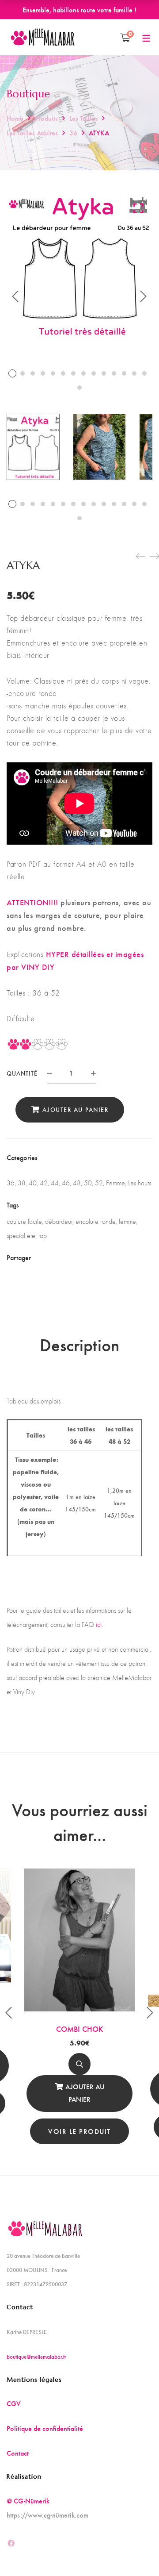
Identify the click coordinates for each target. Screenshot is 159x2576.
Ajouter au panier (76, 1109)
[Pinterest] (104, 1257)
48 (77, 1183)
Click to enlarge (138, 208)
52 (99, 1183)
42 (44, 1183)
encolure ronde (96, 1221)
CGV (14, 2403)
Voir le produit (79, 2131)
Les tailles (83, 118)
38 (22, 1183)
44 (55, 1183)
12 (124, 373)
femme (127, 1221)
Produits (46, 118)
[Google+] (89, 1257)
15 (79, 388)
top (43, 1236)
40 (33, 1183)
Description (79, 1344)
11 (114, 373)
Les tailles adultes (32, 133)
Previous (15, 296)
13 (134, 373)
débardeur (59, 1221)
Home (15, 118)
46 (66, 1183)
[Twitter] (73, 1257)
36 (73, 133)
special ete (21, 1236)
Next (144, 296)
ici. (99, 1624)
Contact (18, 2453)
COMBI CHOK (80, 2028)
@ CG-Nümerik (28, 2501)
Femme (115, 1183)
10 (104, 373)
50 (88, 1183)
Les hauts (140, 1183)
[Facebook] (58, 1257)
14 (144, 373)
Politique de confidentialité (45, 2428)
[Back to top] (135, 2552)
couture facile (24, 1221)
